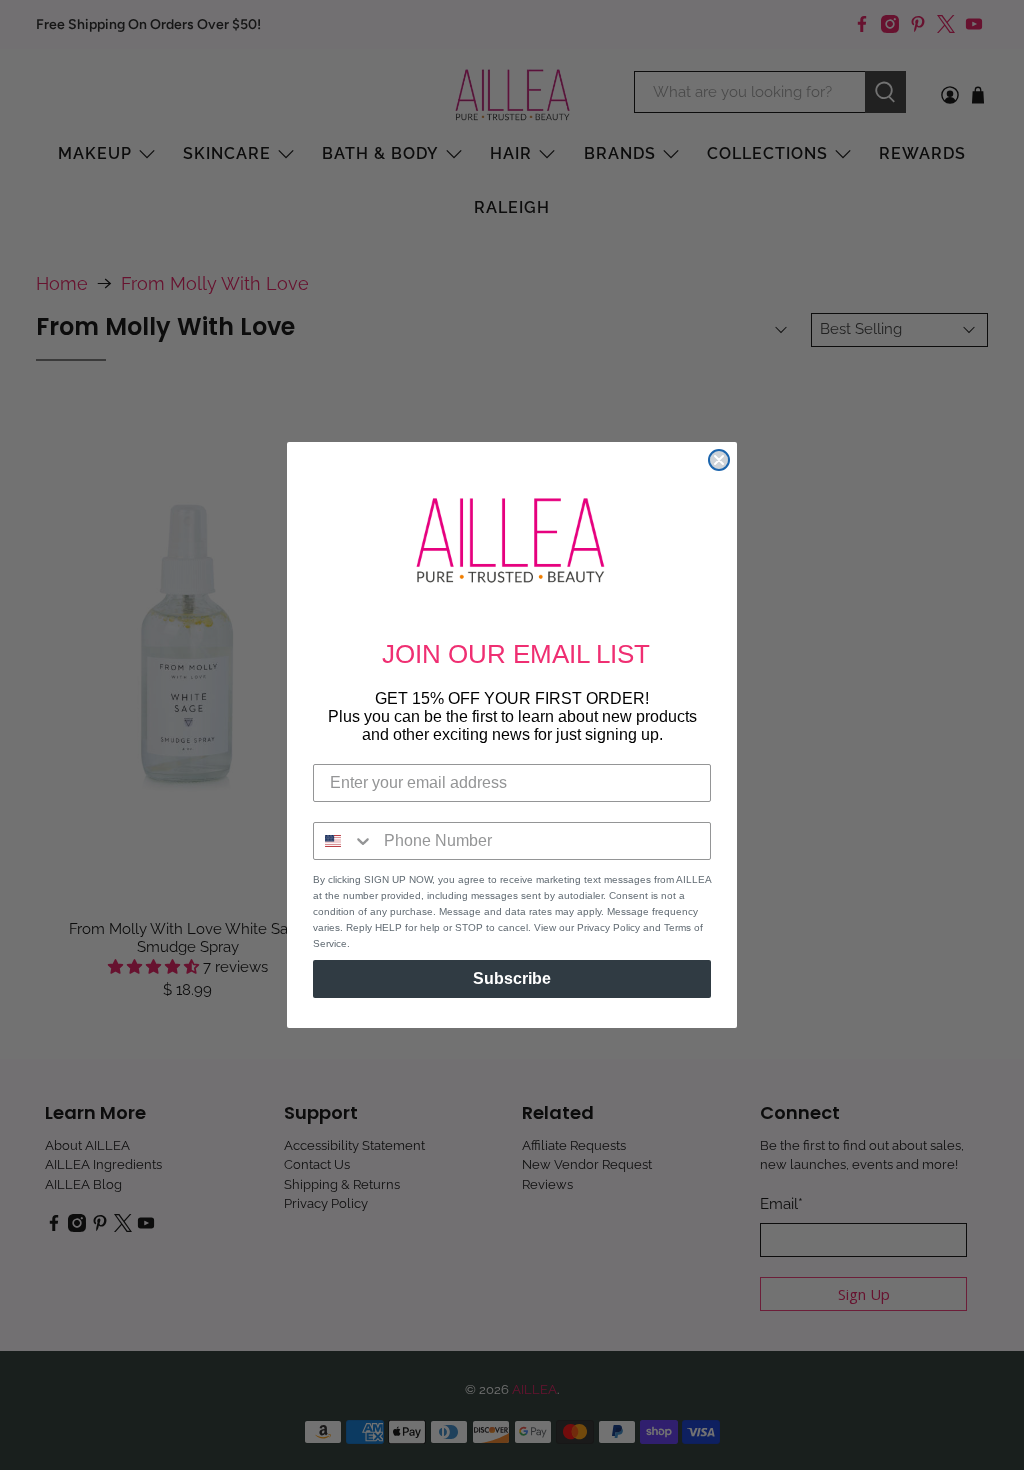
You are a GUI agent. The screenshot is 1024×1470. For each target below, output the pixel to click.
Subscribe (512, 978)
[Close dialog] (719, 460)
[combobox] (344, 841)
